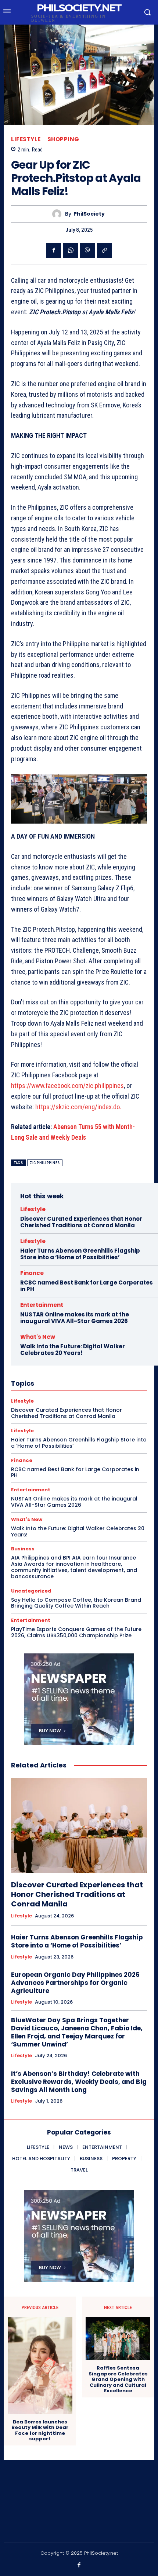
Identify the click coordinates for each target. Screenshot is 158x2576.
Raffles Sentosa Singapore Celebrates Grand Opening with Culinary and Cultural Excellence (118, 2379)
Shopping (63, 139)
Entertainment (42, 1305)
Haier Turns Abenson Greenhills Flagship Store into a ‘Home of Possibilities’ (80, 1254)
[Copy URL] (104, 250)
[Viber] (87, 250)
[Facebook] (54, 250)
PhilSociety (89, 214)
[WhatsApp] (71, 250)
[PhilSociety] (59, 214)
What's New (38, 1337)
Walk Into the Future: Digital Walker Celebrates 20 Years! (73, 1350)
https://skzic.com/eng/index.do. (78, 1107)
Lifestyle (26, 139)
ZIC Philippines (45, 1163)
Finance (32, 1273)
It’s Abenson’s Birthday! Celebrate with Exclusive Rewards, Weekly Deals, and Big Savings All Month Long (79, 2082)
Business (23, 1549)
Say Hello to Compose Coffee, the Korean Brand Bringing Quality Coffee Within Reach (76, 1603)
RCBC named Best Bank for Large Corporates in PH (87, 1286)
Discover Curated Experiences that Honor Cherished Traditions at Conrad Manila (81, 1222)
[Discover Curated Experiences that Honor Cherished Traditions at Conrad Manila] (79, 1825)
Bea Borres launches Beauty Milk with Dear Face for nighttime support (40, 2430)
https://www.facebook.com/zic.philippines (67, 1086)
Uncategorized (31, 1591)
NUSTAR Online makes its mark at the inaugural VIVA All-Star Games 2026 (75, 1318)
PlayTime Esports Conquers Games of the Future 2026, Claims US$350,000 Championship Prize (76, 1632)
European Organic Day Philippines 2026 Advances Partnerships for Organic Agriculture (75, 1983)
